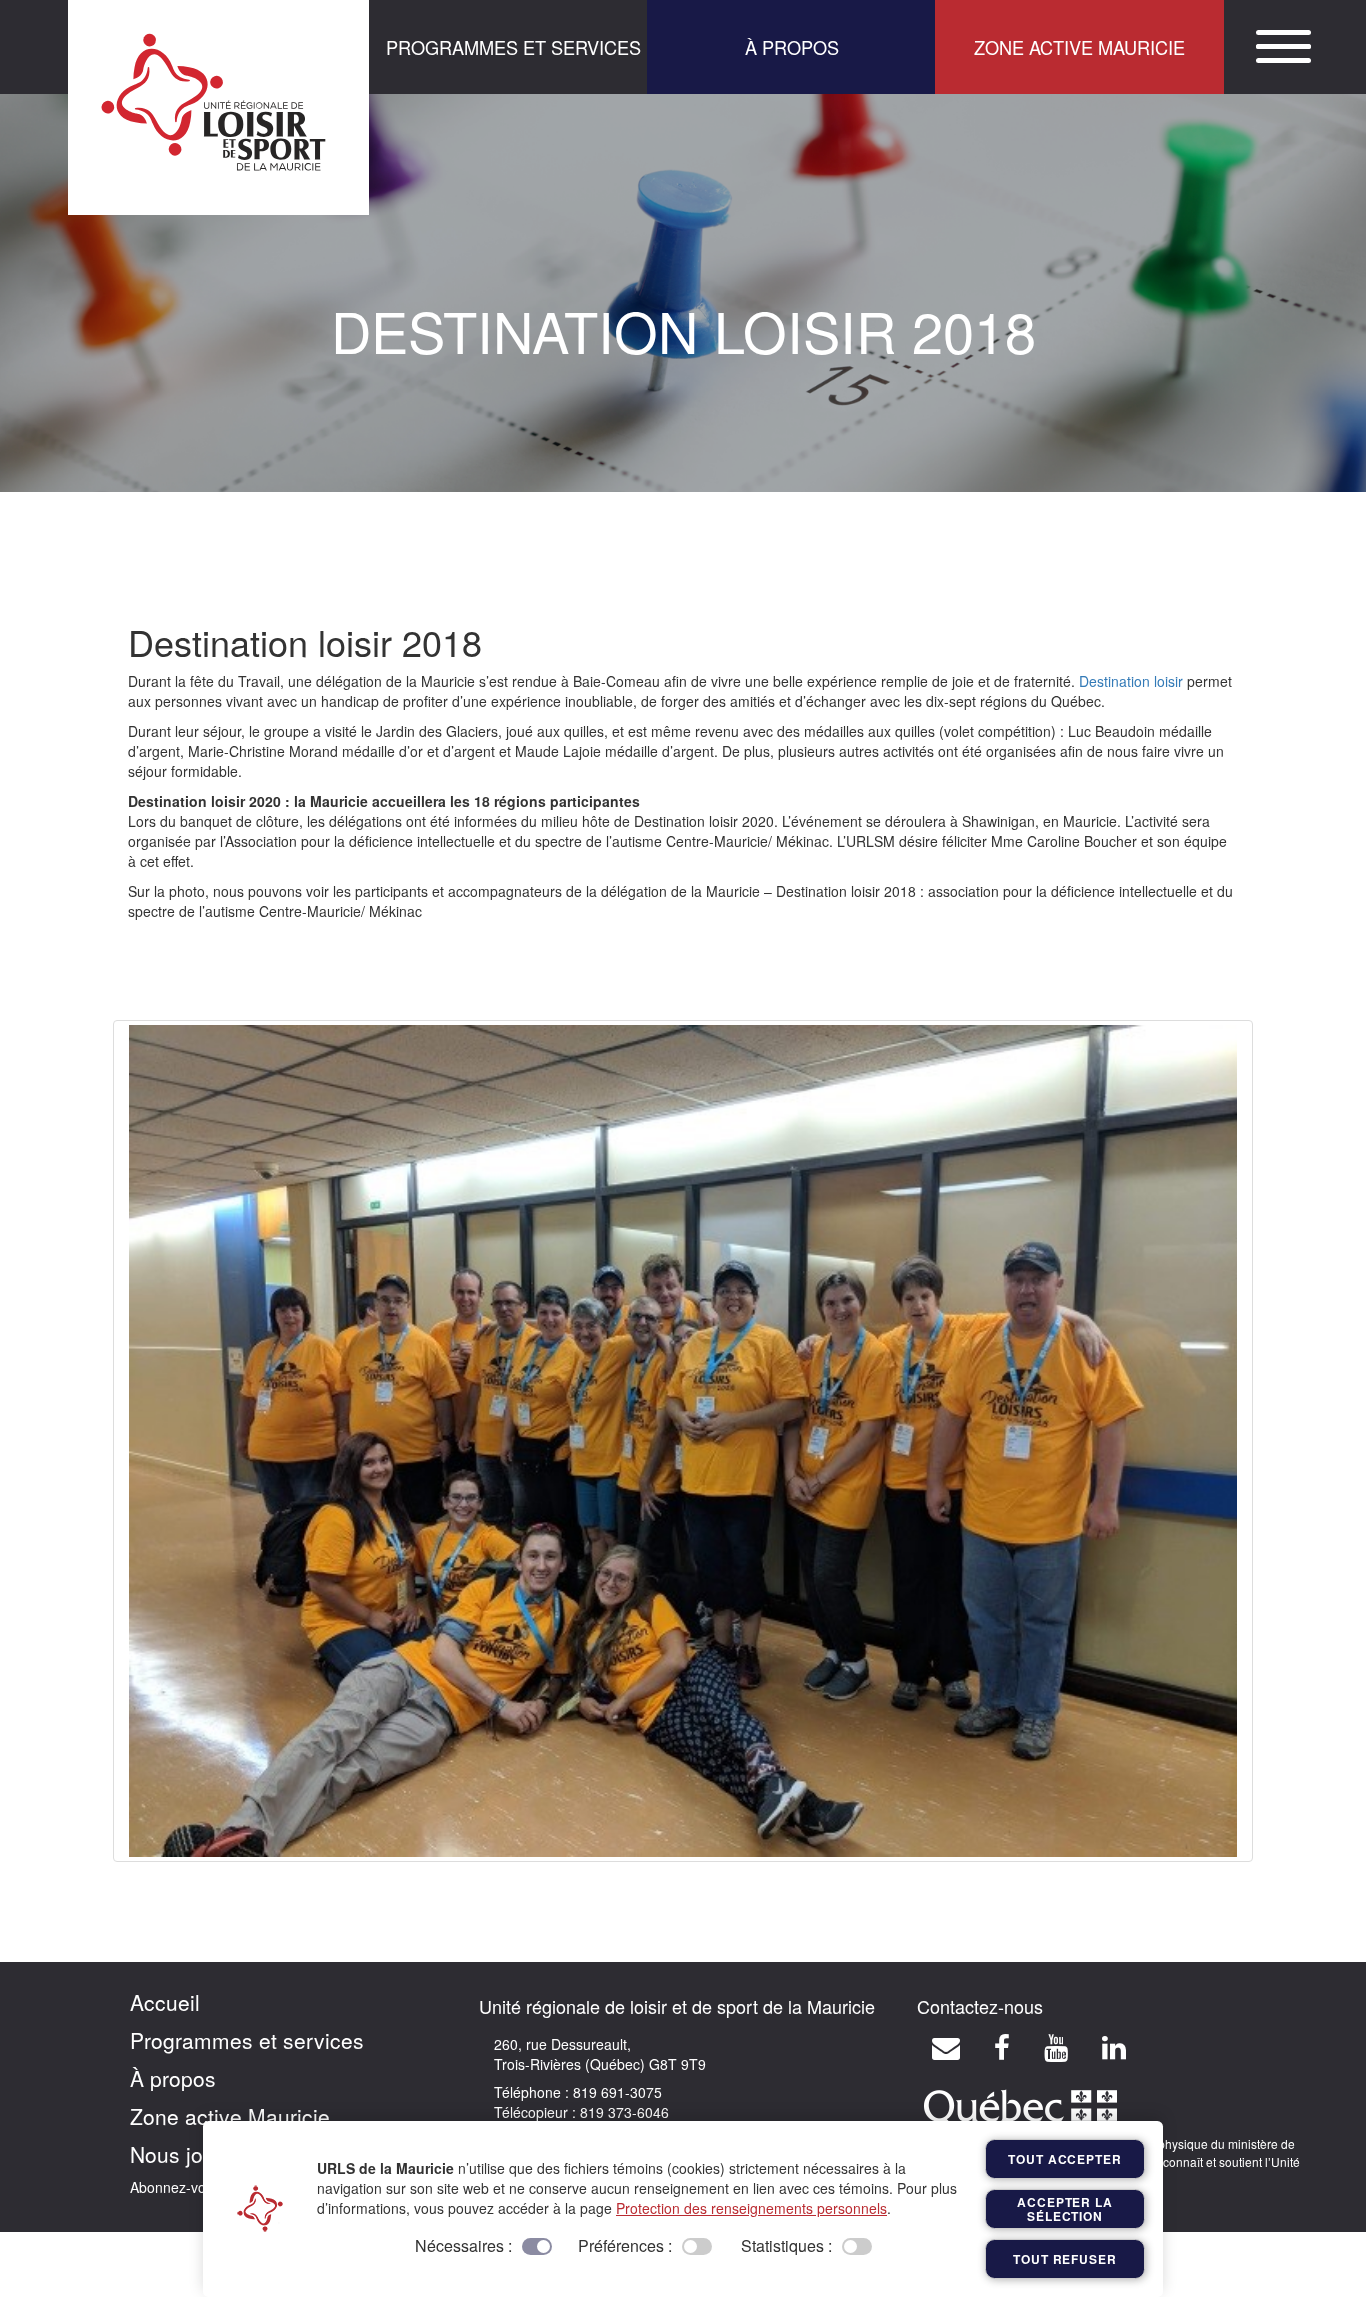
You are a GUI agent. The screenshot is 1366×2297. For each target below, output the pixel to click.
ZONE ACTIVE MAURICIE (1079, 47)
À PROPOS (792, 47)
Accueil (165, 2002)
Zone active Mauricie (230, 2116)
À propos (173, 2078)
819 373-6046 (622, 2112)
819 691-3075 (615, 2092)
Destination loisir (1131, 681)
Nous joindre (190, 2154)
